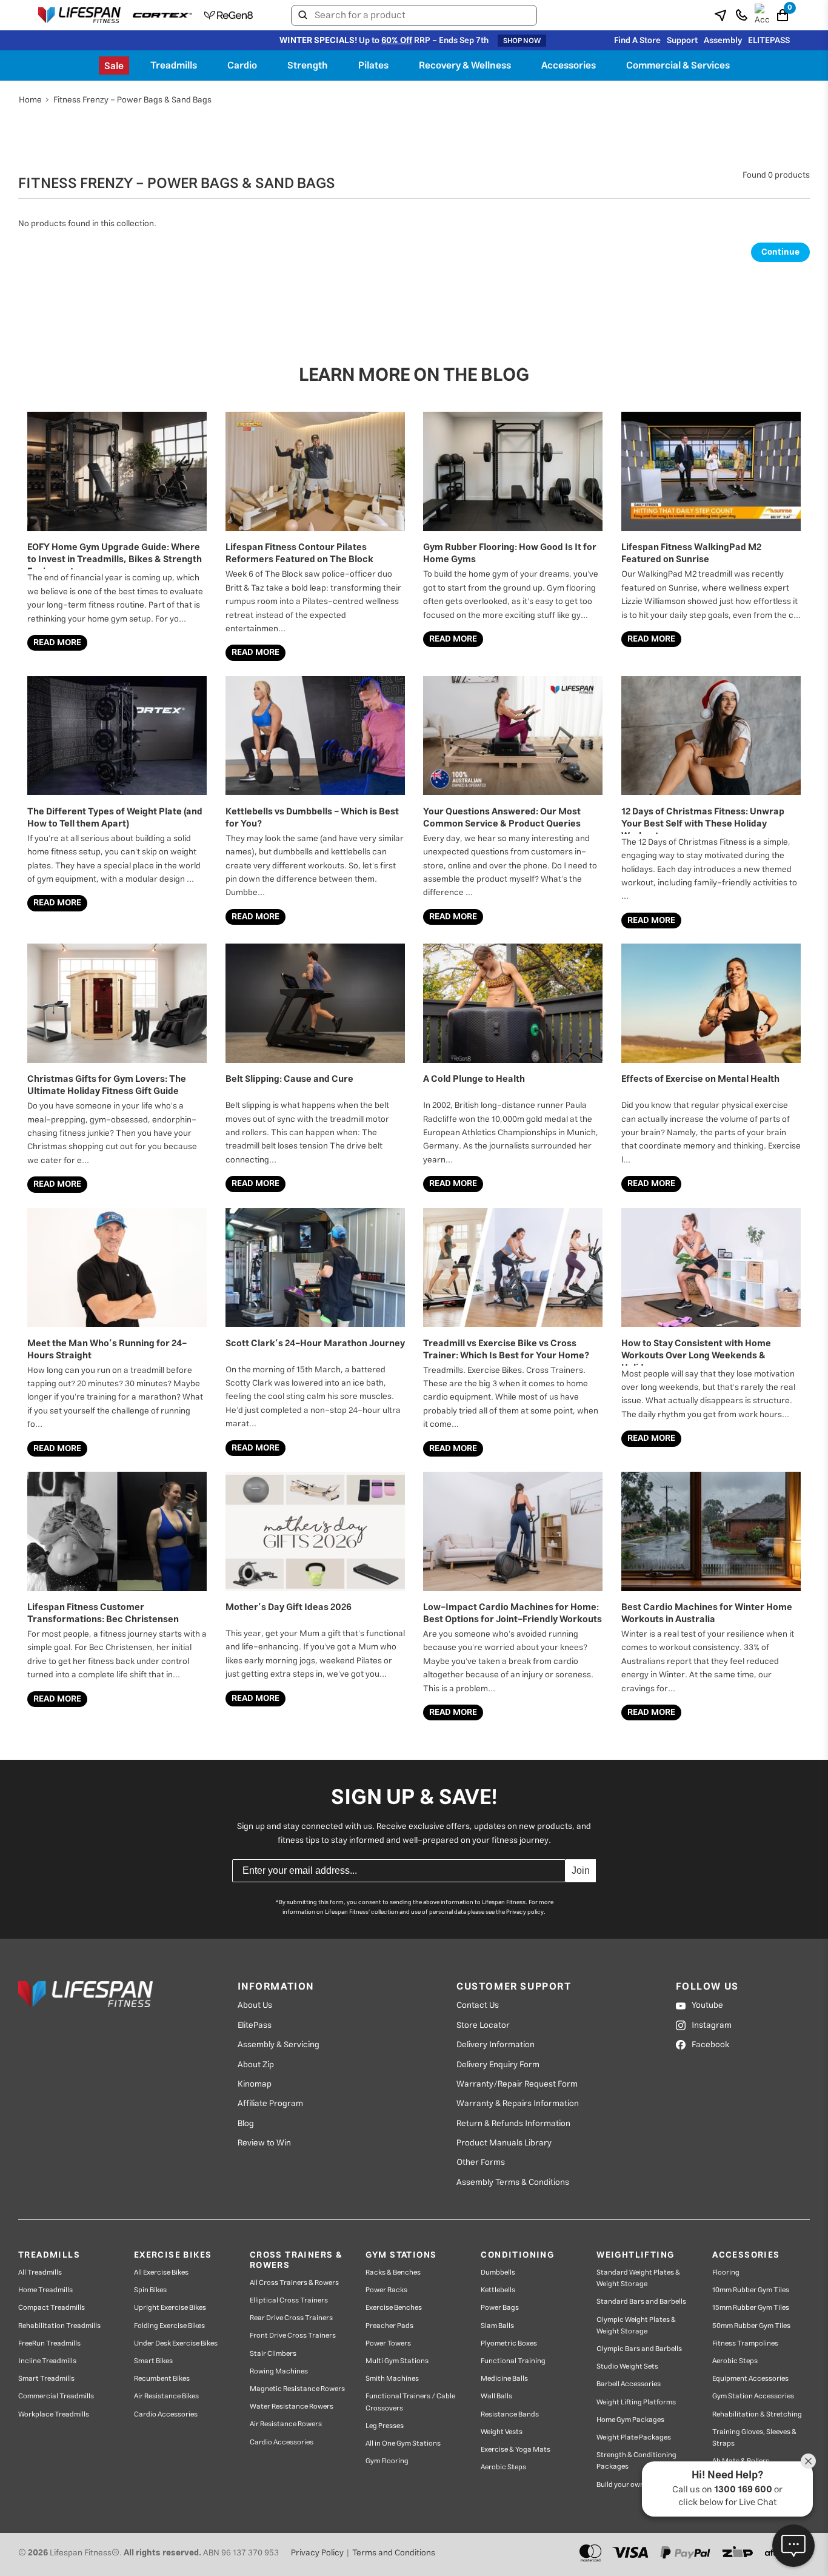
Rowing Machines (279, 2371)
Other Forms (481, 2162)
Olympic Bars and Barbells (639, 2349)
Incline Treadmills (47, 2361)
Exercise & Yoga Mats (516, 2450)
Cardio (242, 65)
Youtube (707, 2005)
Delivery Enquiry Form (498, 2065)
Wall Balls (496, 2396)
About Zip (256, 2065)
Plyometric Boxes (509, 2343)
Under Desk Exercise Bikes (176, 2343)
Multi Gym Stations (397, 2361)
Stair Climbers (273, 2354)
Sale (114, 66)
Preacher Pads (389, 2326)
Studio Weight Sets (627, 2366)
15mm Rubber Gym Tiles (751, 2308)
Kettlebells (498, 2290)
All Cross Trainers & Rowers (294, 2283)
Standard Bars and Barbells (641, 2302)
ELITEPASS (769, 41)
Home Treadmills (45, 2290)
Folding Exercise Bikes (169, 2326)
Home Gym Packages (630, 2420)
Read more (57, 643)
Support (682, 41)
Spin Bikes (150, 2290)
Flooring (726, 2272)
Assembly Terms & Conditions (513, 2182)
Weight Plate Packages (634, 2437)
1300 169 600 (743, 2490)
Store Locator (483, 2025)
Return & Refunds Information (513, 2124)
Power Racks (386, 2290)
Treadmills (174, 65)
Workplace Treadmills (54, 2414)
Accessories (569, 65)
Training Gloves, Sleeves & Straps (754, 2438)
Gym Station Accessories (753, 2396)
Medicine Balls (504, 2379)
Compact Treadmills (52, 2308)
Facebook (710, 2045)
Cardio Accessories (166, 2414)
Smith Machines (392, 2379)
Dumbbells (498, 2272)
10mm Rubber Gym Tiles (751, 2290)
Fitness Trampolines (745, 2343)
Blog (246, 2124)
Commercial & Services (678, 65)
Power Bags (500, 2308)
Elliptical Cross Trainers (289, 2300)
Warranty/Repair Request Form (517, 2084)
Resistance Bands (510, 2414)
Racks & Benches (393, 2272)
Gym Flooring (387, 2461)
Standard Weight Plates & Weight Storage (638, 2278)
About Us (255, 2005)
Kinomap (255, 2084)
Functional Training (513, 2361)
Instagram (712, 2025)
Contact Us (478, 2005)
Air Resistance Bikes (166, 2396)
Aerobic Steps (503, 2467)
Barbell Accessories (629, 2384)
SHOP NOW (522, 41)
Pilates (373, 65)
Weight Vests (502, 2432)
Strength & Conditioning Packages (636, 2461)
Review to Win (264, 2143)
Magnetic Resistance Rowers (297, 2389)
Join (581, 1870)
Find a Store (637, 41)
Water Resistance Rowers (292, 2407)
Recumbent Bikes (162, 2379)
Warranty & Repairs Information (518, 2104)
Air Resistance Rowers (286, 2424)
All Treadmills (40, 2272)
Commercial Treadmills (56, 2396)
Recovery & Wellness (465, 65)
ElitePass (255, 2025)
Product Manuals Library (504, 2143)
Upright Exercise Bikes (170, 2308)
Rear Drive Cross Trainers (291, 2318)
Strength (308, 65)
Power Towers (388, 2343)
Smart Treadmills (46, 2379)
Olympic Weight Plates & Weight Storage (636, 2326)
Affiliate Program (270, 2104)
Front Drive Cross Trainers (293, 2336)
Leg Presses (385, 2426)
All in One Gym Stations (403, 2444)
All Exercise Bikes (161, 2272)
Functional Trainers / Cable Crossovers (410, 2402)
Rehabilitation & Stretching (757, 2414)
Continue (780, 252)
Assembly (723, 41)
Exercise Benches (394, 2308)
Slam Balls (497, 2326)
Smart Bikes (153, 2361)
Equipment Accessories (750, 2379)
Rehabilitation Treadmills (59, 2326)
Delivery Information (496, 2045)
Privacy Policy (317, 2553)
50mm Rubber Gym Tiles (751, 2326)
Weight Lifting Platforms (636, 2402)
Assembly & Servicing (279, 2045)
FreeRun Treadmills (49, 2343)
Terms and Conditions (394, 2553)
